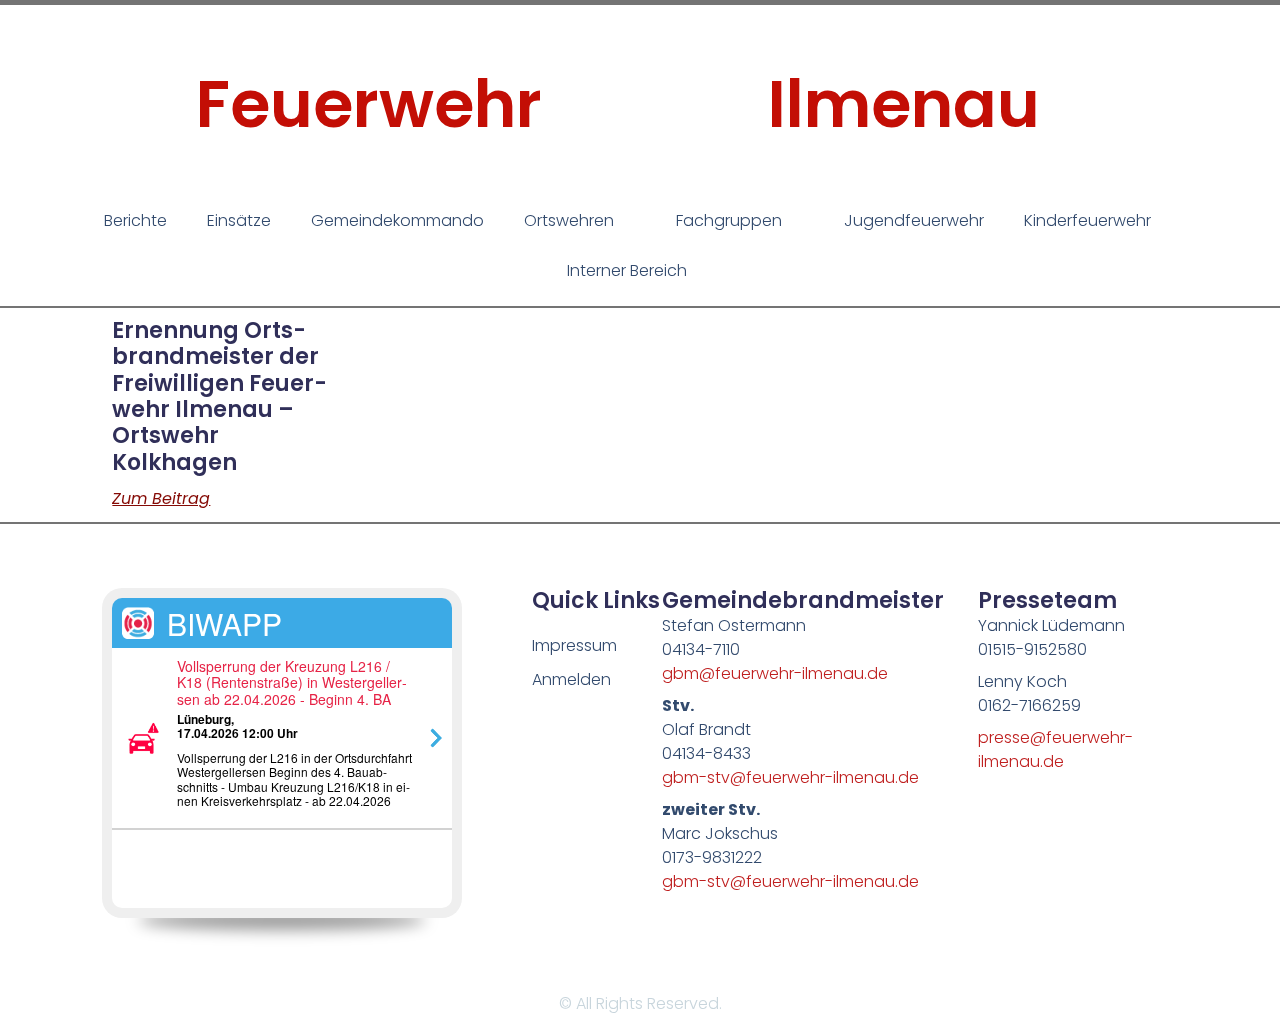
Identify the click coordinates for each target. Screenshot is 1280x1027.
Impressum (574, 645)
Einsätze (239, 220)
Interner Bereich (627, 270)
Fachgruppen (729, 220)
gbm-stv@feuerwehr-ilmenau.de (790, 777)
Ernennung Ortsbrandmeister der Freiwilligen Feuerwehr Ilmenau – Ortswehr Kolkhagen (219, 396)
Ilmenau (904, 104)
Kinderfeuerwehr (1087, 220)
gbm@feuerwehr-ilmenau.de (775, 673)
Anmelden (571, 679)
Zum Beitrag (161, 498)
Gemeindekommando (397, 220)
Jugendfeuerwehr (914, 220)
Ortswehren (569, 220)
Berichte (135, 220)
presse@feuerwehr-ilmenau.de (1055, 749)
